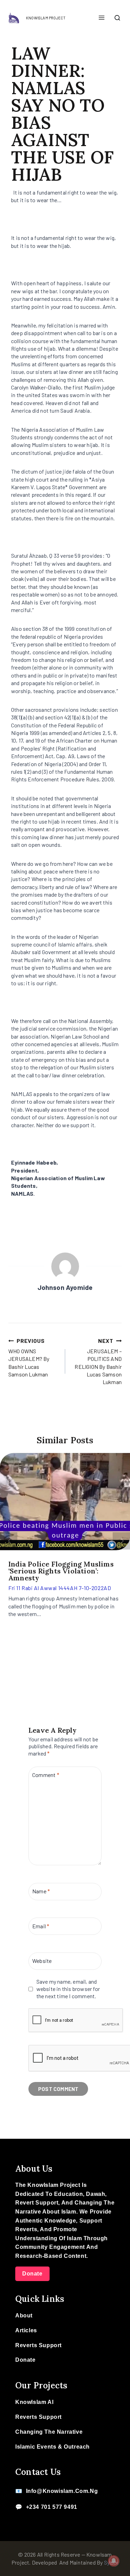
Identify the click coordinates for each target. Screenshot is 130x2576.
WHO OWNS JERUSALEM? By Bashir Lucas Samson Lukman (29, 1358)
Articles (26, 2330)
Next (121, 1541)
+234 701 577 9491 (52, 2507)
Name (41, 1891)
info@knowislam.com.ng (62, 2491)
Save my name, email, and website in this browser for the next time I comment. (68, 1989)
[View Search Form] (117, 18)
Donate (32, 2274)
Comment (46, 1775)
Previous (9, 1541)
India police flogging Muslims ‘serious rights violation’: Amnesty (61, 1571)
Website (42, 1961)
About (24, 2315)
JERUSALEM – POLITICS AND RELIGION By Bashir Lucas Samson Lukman (98, 1361)
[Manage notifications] (114, 2561)
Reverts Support (38, 2345)
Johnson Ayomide (65, 1287)
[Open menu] (101, 18)
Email (41, 1926)
